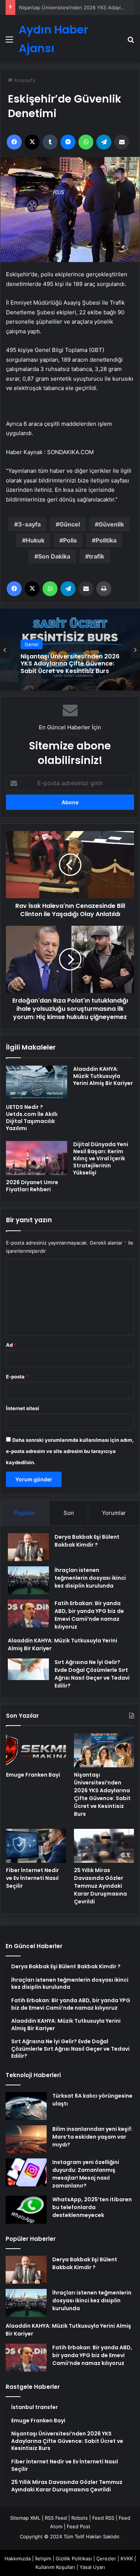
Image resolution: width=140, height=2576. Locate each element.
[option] (70, 649)
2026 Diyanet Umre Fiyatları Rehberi (32, 1186)
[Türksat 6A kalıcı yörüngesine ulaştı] (26, 2106)
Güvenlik (111, 524)
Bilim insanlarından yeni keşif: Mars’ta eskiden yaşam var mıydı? (92, 2137)
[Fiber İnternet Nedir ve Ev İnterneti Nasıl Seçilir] (36, 1846)
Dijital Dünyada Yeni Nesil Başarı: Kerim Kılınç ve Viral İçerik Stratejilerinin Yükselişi (101, 1158)
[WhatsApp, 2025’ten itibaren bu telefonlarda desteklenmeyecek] (26, 2210)
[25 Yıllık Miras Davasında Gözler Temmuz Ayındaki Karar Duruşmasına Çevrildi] (104, 1846)
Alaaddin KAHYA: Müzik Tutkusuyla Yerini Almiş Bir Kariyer (103, 1076)
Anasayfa (24, 80)
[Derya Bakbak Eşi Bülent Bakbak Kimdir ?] (28, 1547)
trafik (97, 556)
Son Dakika (54, 556)
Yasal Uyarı (92, 2567)
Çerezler (106, 2558)
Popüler (25, 1513)
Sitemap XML (25, 2518)
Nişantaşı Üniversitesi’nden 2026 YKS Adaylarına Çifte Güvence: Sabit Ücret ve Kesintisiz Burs (102, 1794)
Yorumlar (114, 1513)
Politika (106, 540)
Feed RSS (103, 2518)
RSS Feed (56, 2518)
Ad (11, 1345)
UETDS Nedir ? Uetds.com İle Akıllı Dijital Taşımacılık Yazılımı (32, 1118)
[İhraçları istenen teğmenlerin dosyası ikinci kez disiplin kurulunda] (28, 1580)
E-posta (17, 1377)
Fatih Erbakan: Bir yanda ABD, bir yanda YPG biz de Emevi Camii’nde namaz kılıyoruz (89, 1615)
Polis (70, 540)
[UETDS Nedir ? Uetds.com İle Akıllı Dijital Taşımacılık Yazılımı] (37, 1083)
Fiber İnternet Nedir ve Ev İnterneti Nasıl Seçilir (32, 1878)
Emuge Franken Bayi (33, 1775)
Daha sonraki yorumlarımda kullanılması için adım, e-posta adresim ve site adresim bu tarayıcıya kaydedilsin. (70, 1451)
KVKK (127, 2558)
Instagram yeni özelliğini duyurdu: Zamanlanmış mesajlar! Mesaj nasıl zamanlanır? (86, 2174)
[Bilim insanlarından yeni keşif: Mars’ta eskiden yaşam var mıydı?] (26, 2139)
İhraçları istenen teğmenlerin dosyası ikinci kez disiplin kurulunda (90, 1578)
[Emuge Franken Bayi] (36, 1750)
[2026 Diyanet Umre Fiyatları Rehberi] (37, 1158)
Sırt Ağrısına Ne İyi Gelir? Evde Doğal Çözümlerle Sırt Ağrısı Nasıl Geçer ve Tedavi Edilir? (92, 1674)
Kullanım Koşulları (55, 2567)
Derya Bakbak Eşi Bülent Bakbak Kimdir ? (87, 1541)
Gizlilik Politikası (74, 2558)
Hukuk (35, 540)
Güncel (70, 524)
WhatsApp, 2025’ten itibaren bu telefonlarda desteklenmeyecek (92, 2207)
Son (69, 1513)
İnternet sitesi (23, 1408)
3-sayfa (29, 524)
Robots (80, 2518)
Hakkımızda (18, 2558)
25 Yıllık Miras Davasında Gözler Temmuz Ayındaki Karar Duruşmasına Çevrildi (100, 1886)
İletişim (43, 2558)
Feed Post (79, 2526)
